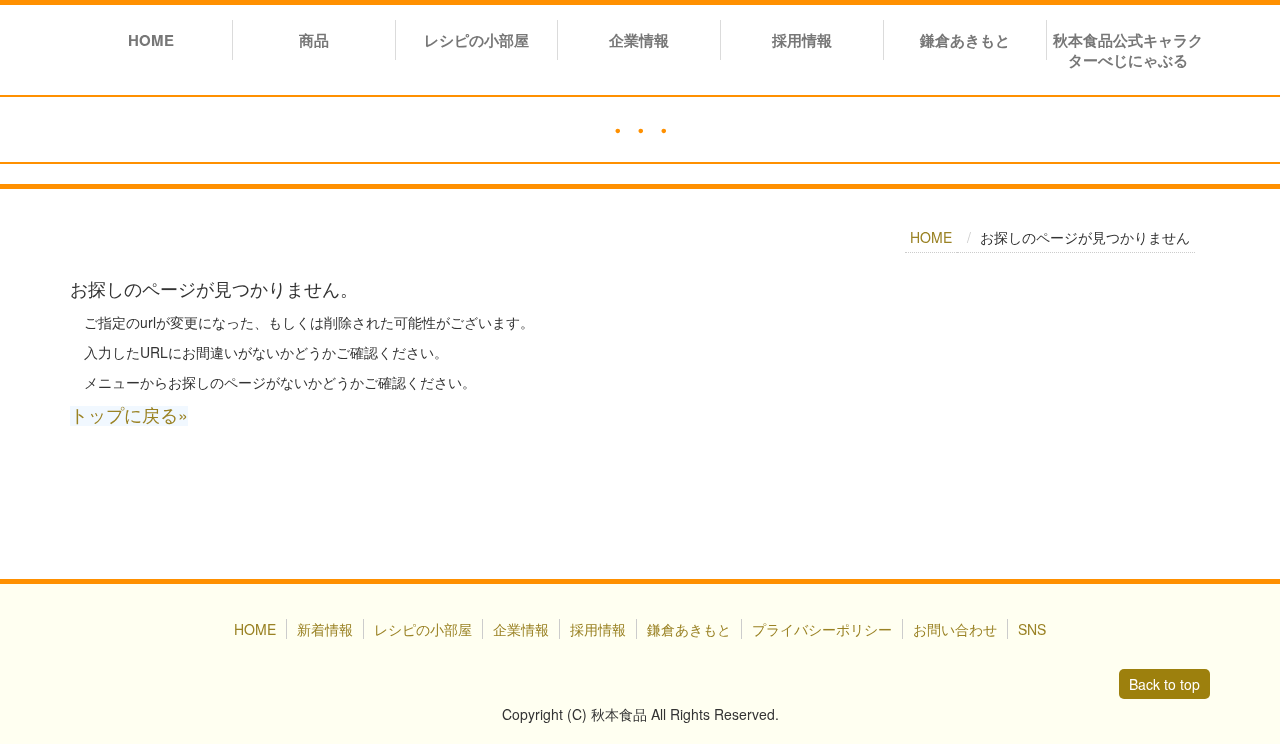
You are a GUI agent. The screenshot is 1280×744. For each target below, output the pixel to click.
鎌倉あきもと (965, 40)
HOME (151, 40)
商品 (314, 40)
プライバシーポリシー (822, 629)
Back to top (1164, 684)
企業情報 (639, 40)
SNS (1032, 629)
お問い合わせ (955, 629)
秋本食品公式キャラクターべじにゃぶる (1128, 50)
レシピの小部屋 (476, 40)
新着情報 (325, 629)
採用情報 (802, 40)
